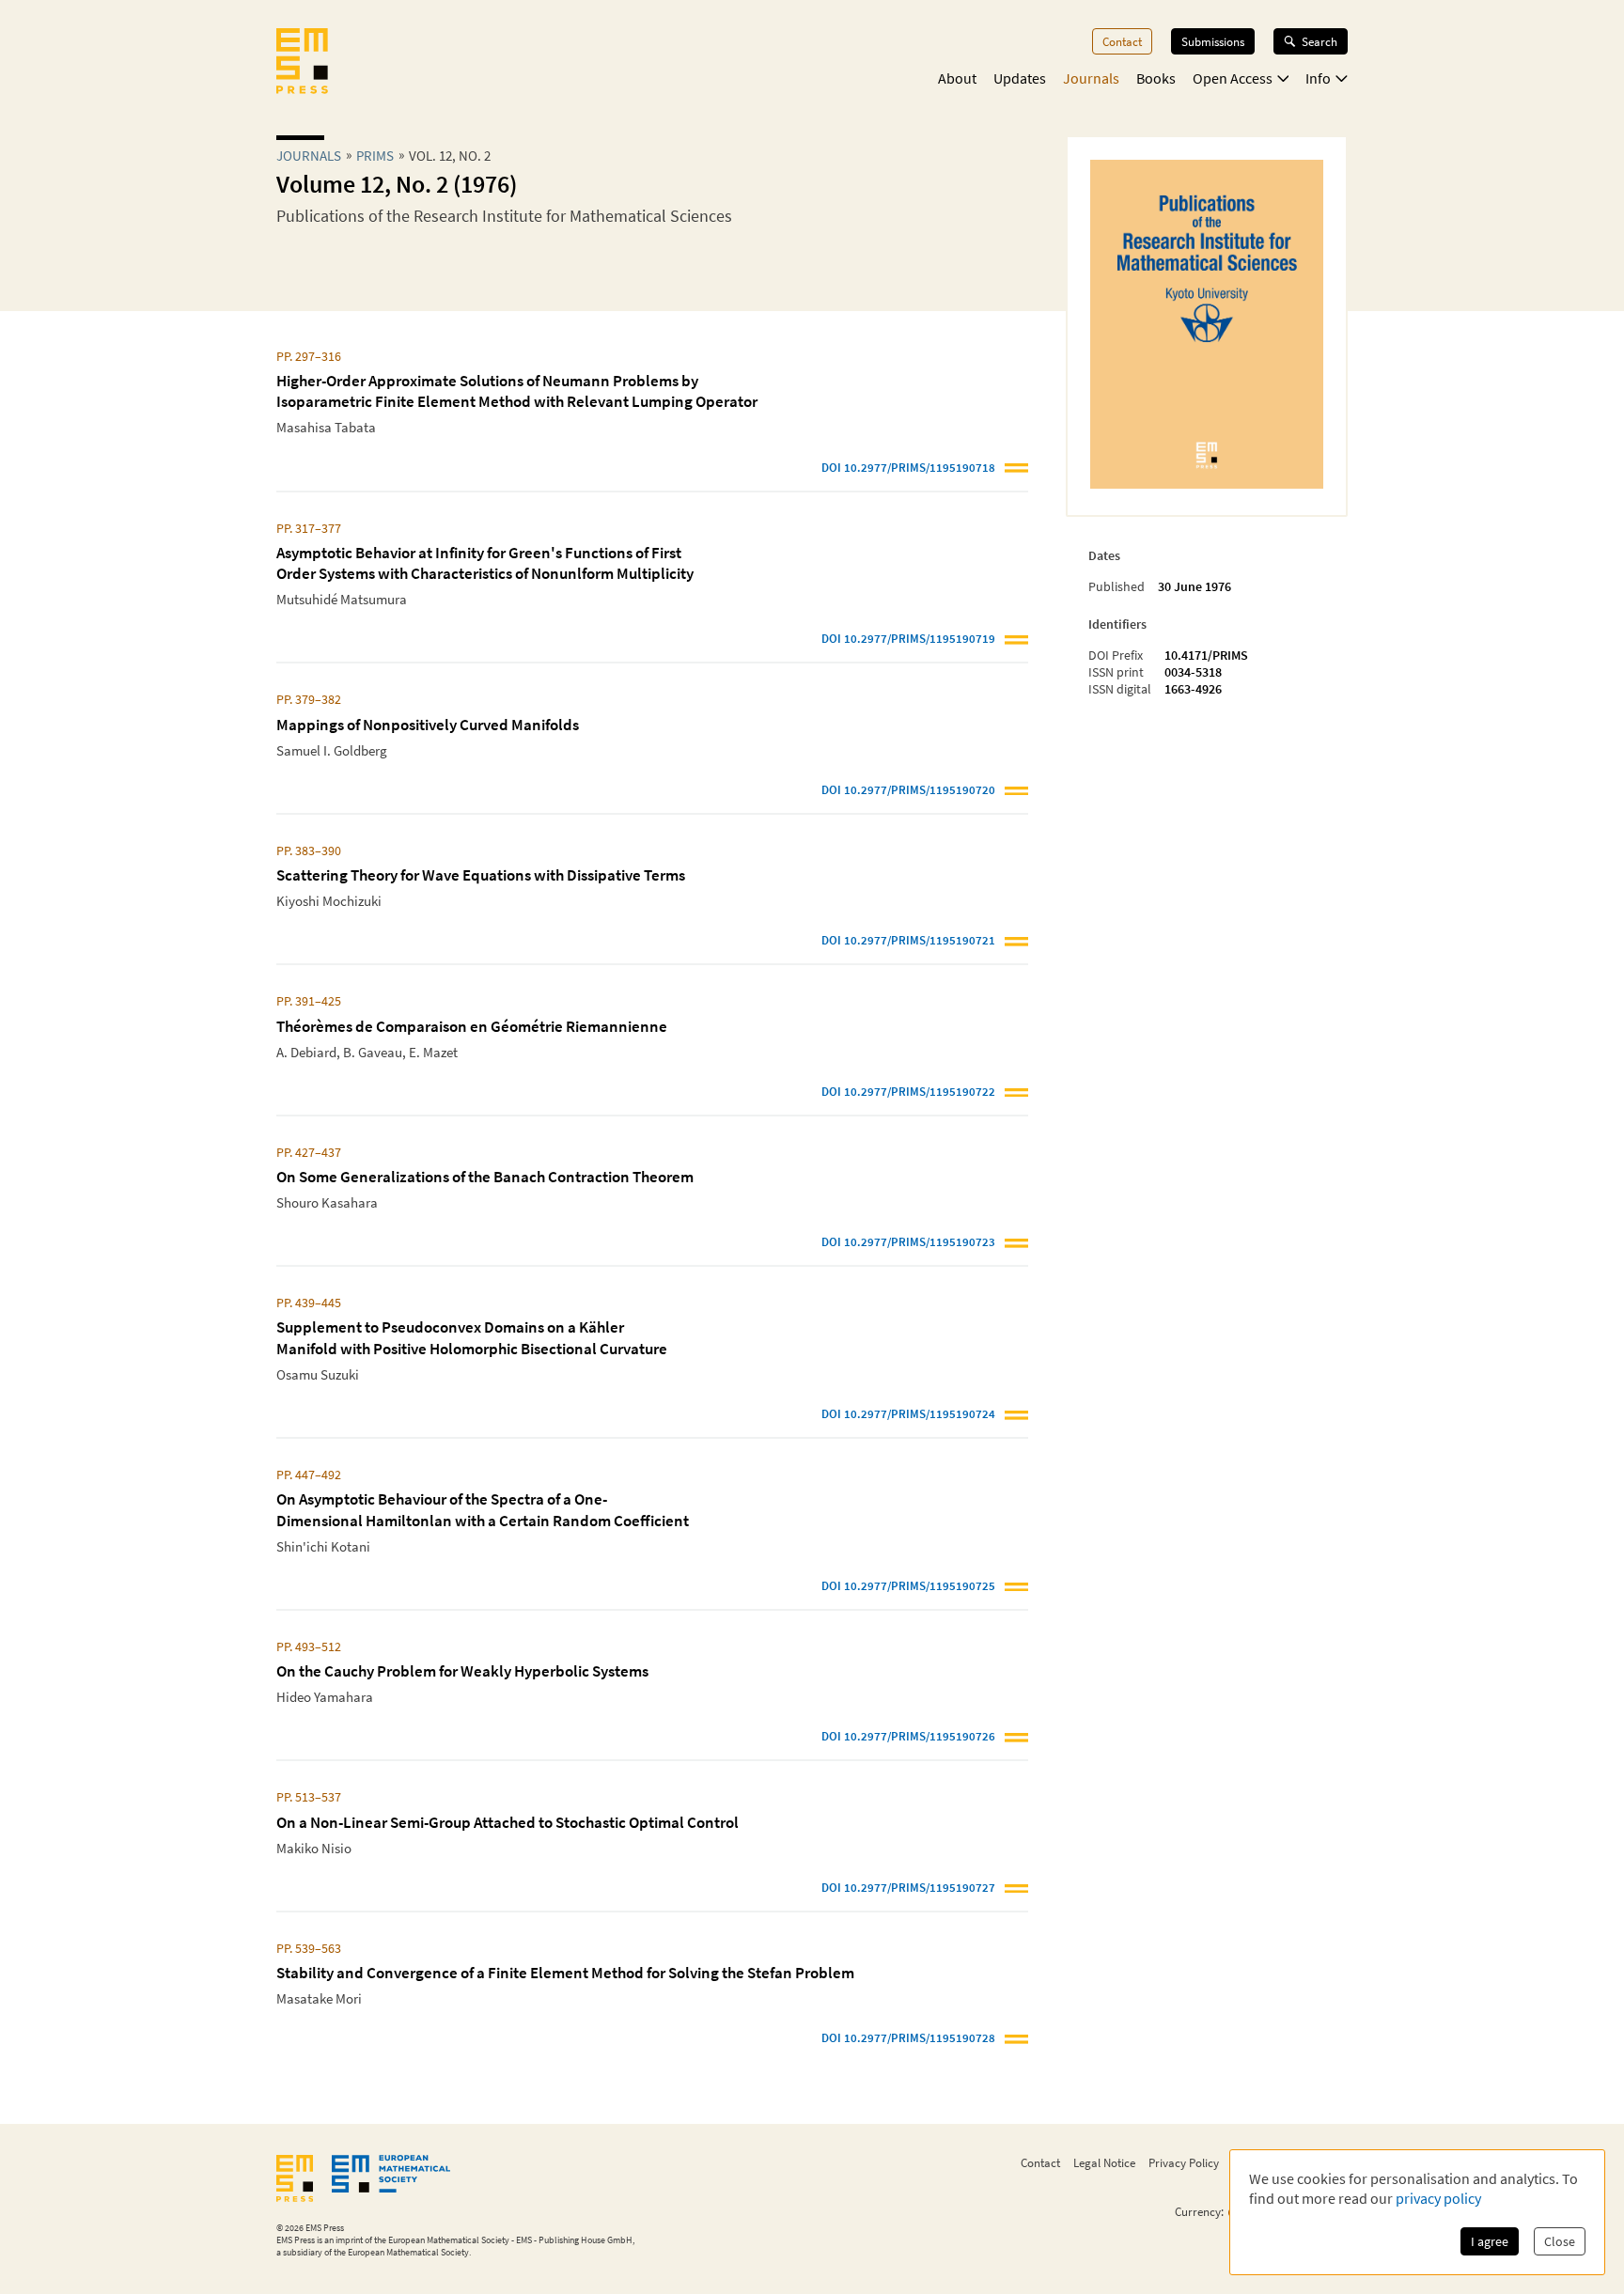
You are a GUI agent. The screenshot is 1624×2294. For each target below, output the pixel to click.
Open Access (1233, 78)
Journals (1091, 78)
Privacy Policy (1184, 2162)
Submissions (1213, 41)
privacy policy (1438, 2198)
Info (1318, 78)
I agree (1490, 2241)
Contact (1122, 41)
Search (1319, 41)
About (957, 78)
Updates (1020, 78)
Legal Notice (1104, 2162)
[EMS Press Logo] (302, 63)
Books (1156, 78)
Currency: (1199, 2212)
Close (1560, 2241)
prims (375, 156)
